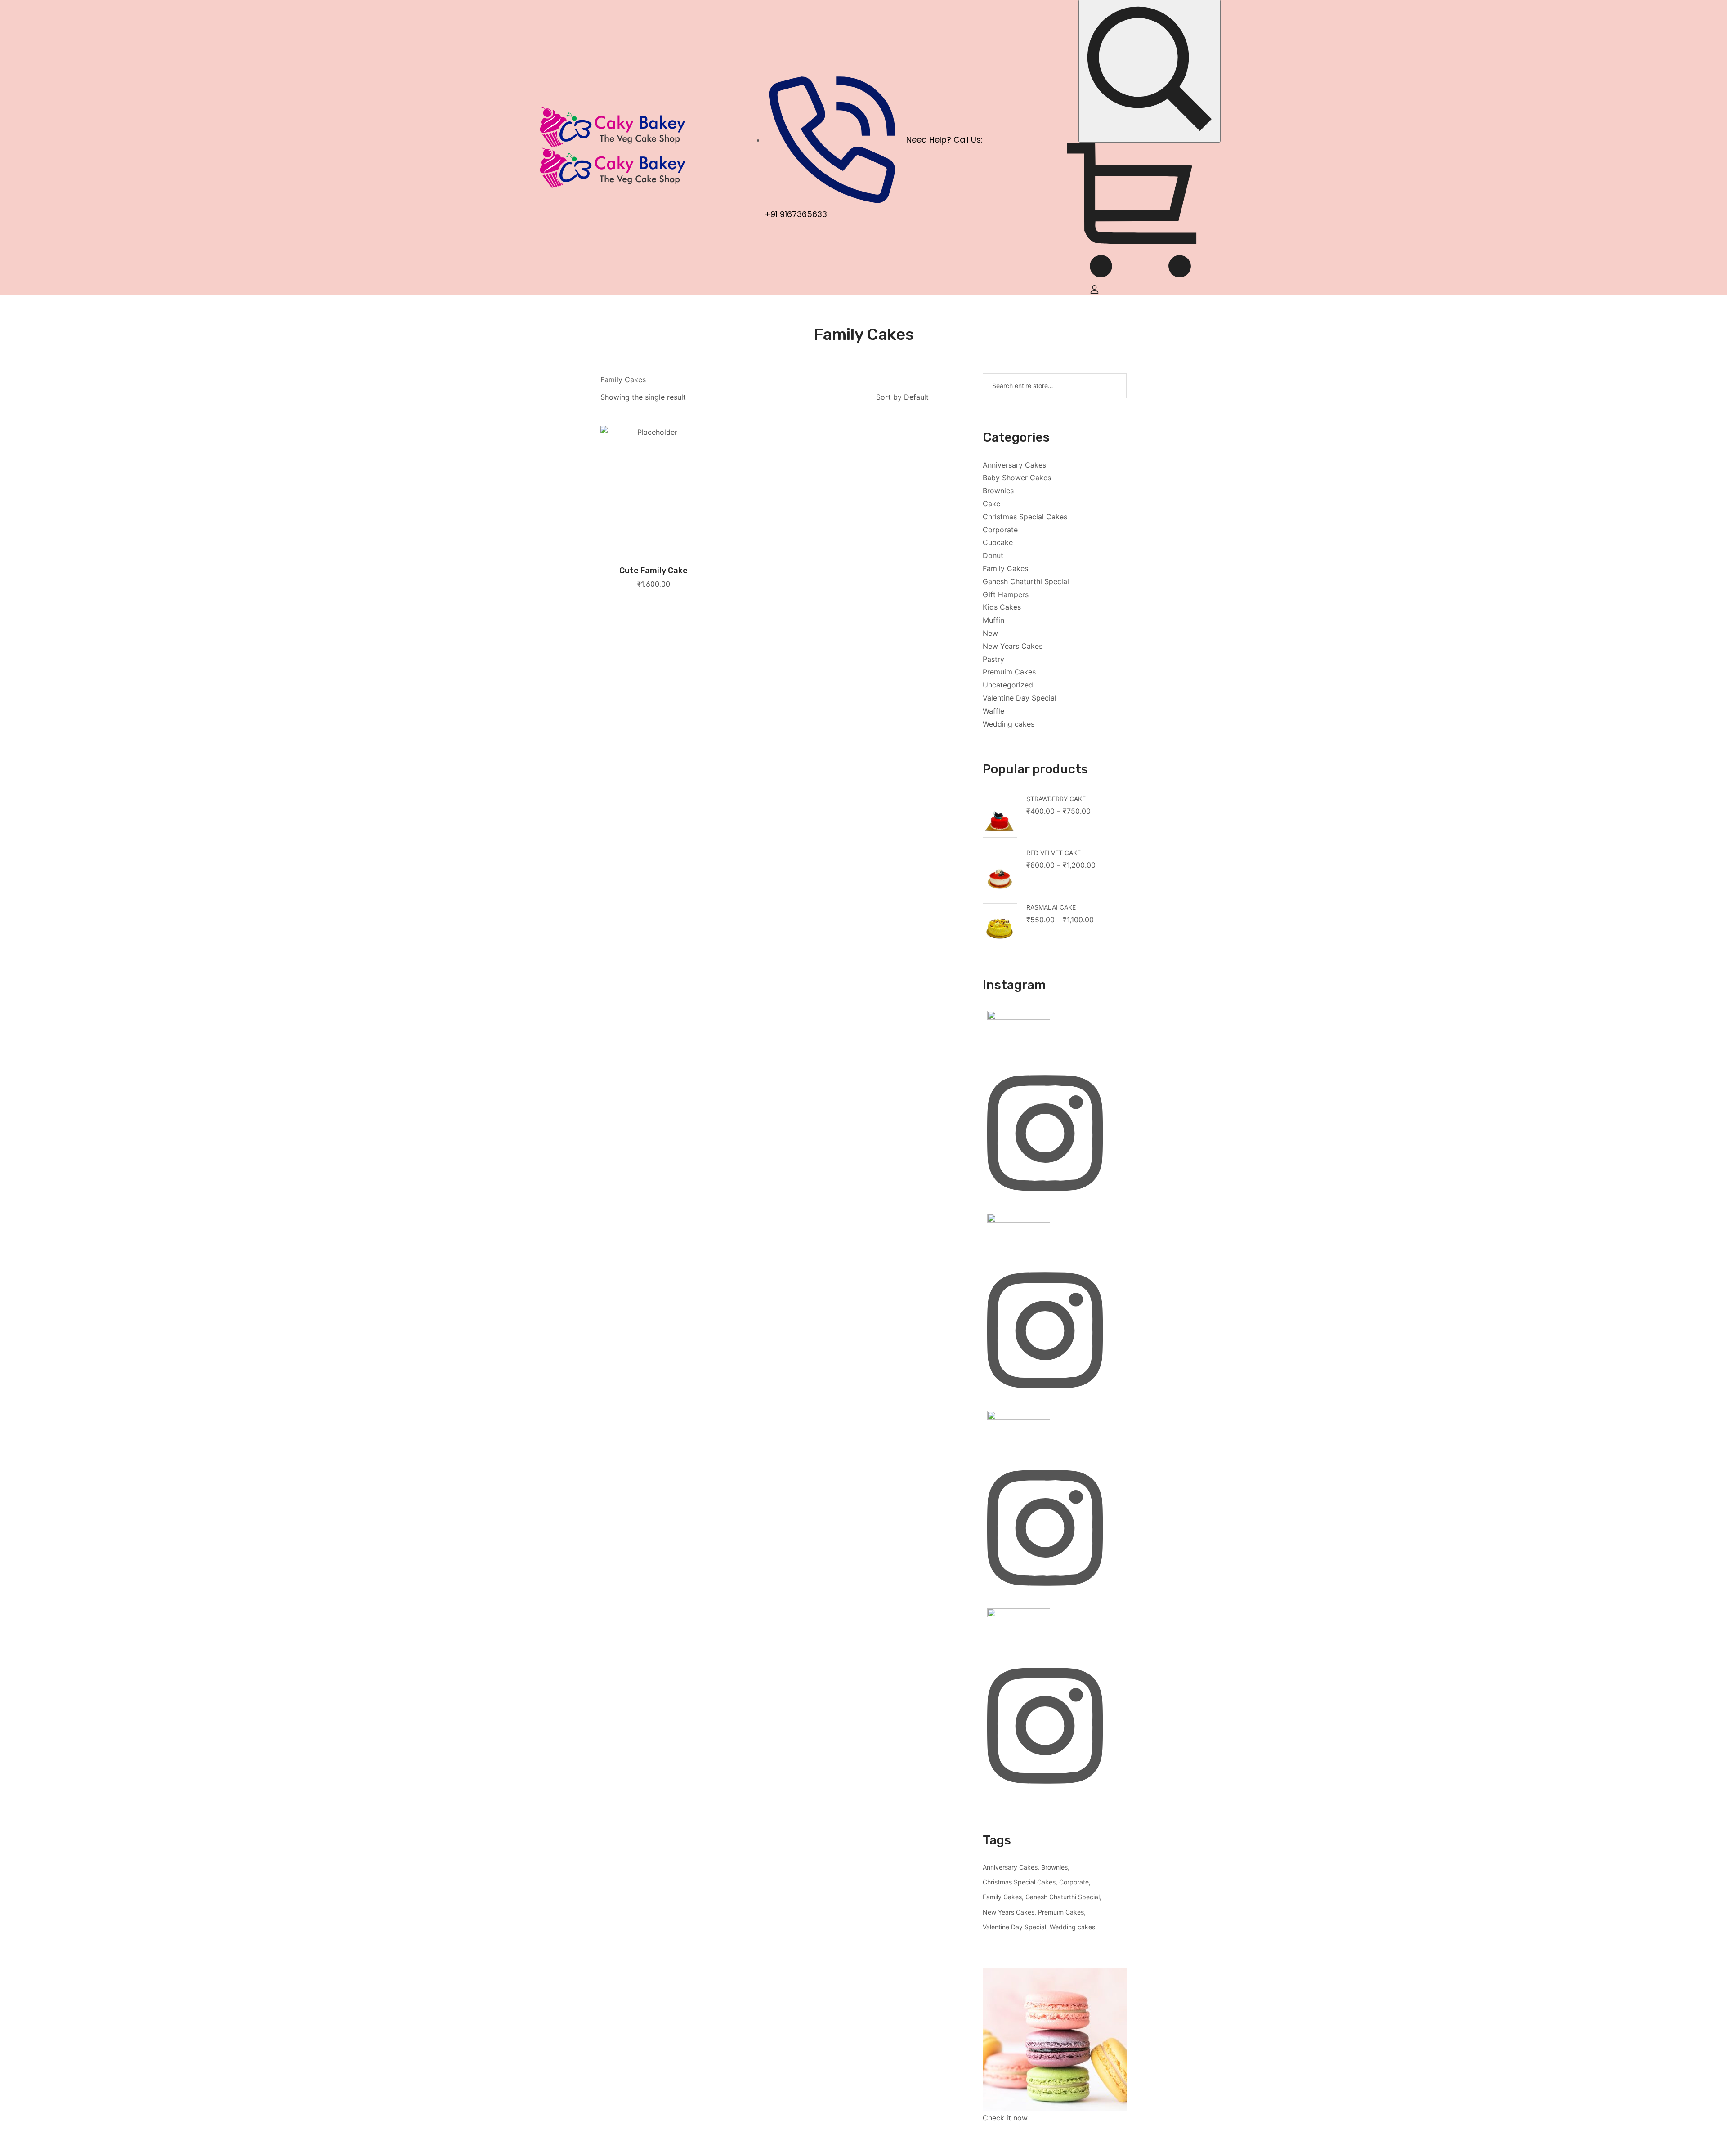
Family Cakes (1005, 568)
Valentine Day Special (1020, 698)
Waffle (993, 711)
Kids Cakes (1002, 607)
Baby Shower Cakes (1017, 478)
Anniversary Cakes (1014, 465)
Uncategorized (1008, 685)
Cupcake (998, 542)
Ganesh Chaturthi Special (1026, 581)
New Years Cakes (1013, 646)
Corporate (1000, 530)
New (990, 633)
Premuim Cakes (1009, 672)
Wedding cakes (1009, 724)
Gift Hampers (1006, 594)
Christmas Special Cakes (1025, 517)
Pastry (993, 659)
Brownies (998, 491)
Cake (991, 504)
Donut (993, 555)
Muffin (993, 620)
